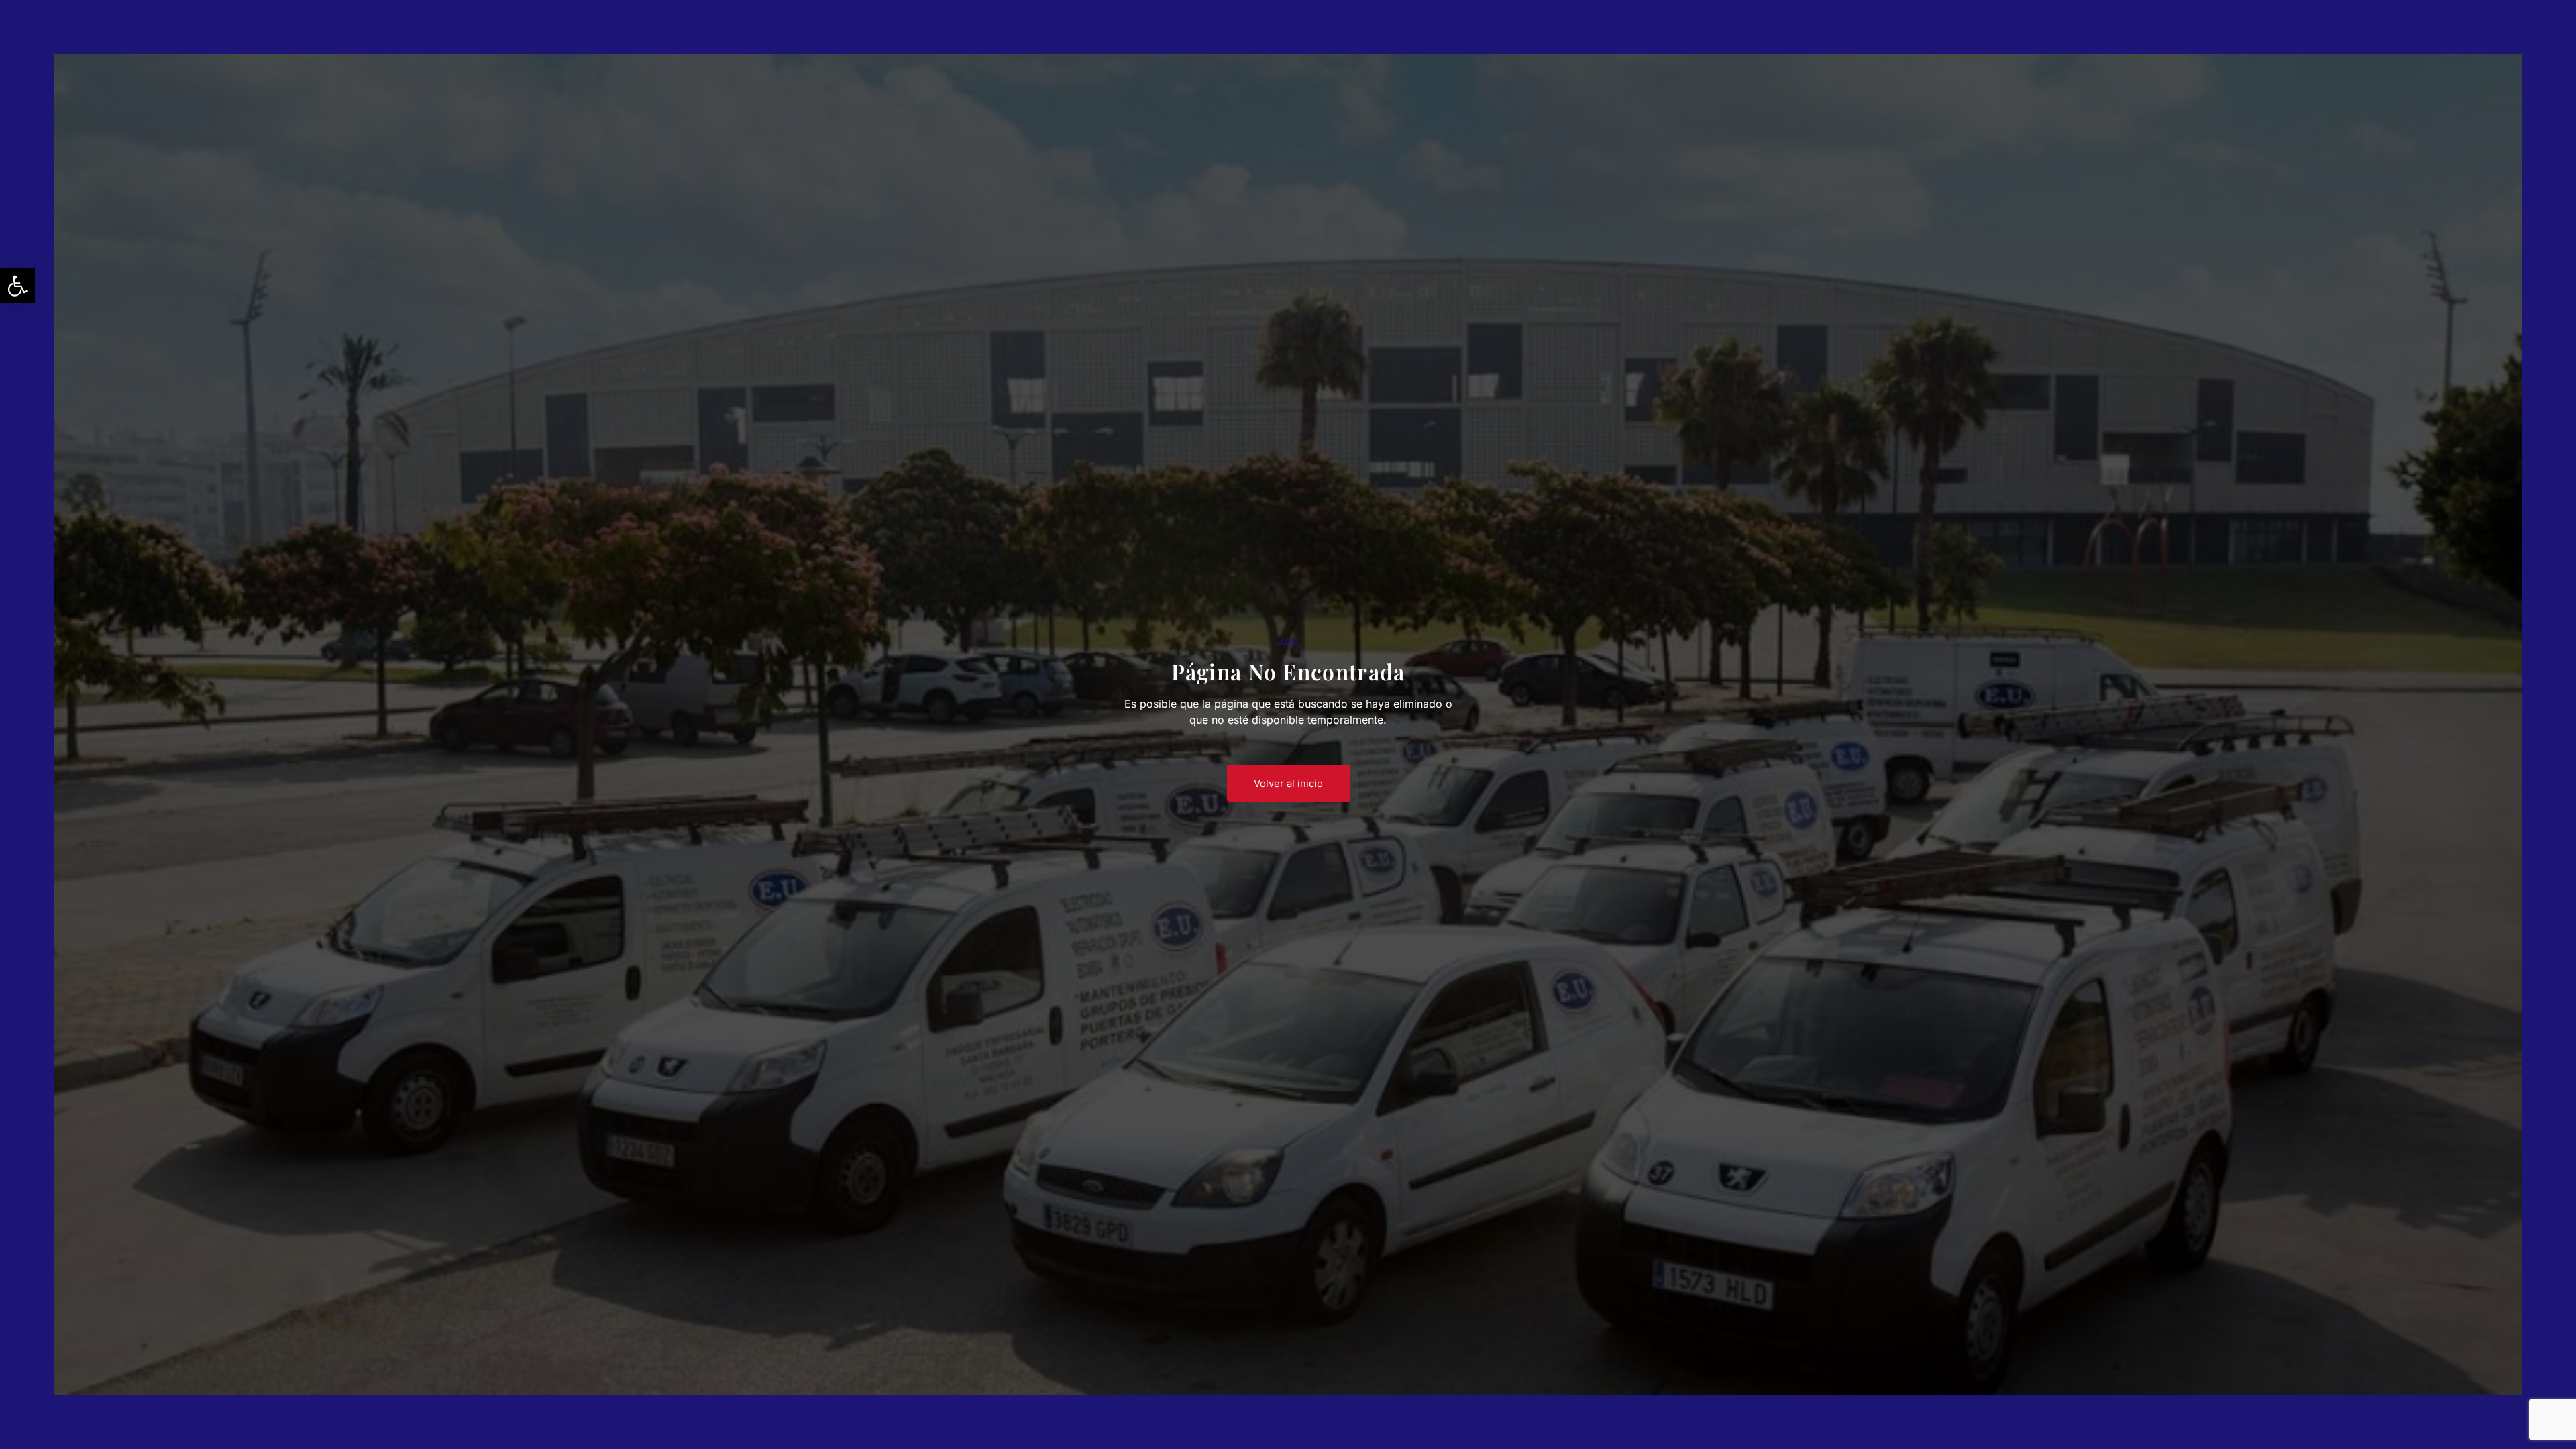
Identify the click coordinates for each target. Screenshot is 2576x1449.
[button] (17, 286)
